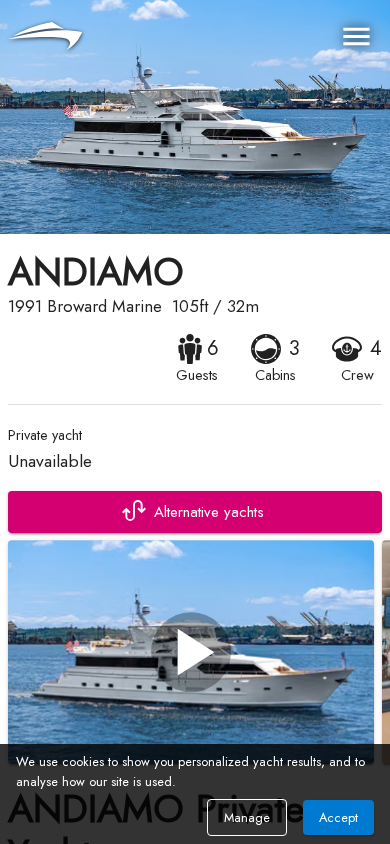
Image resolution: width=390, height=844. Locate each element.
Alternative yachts (209, 512)
